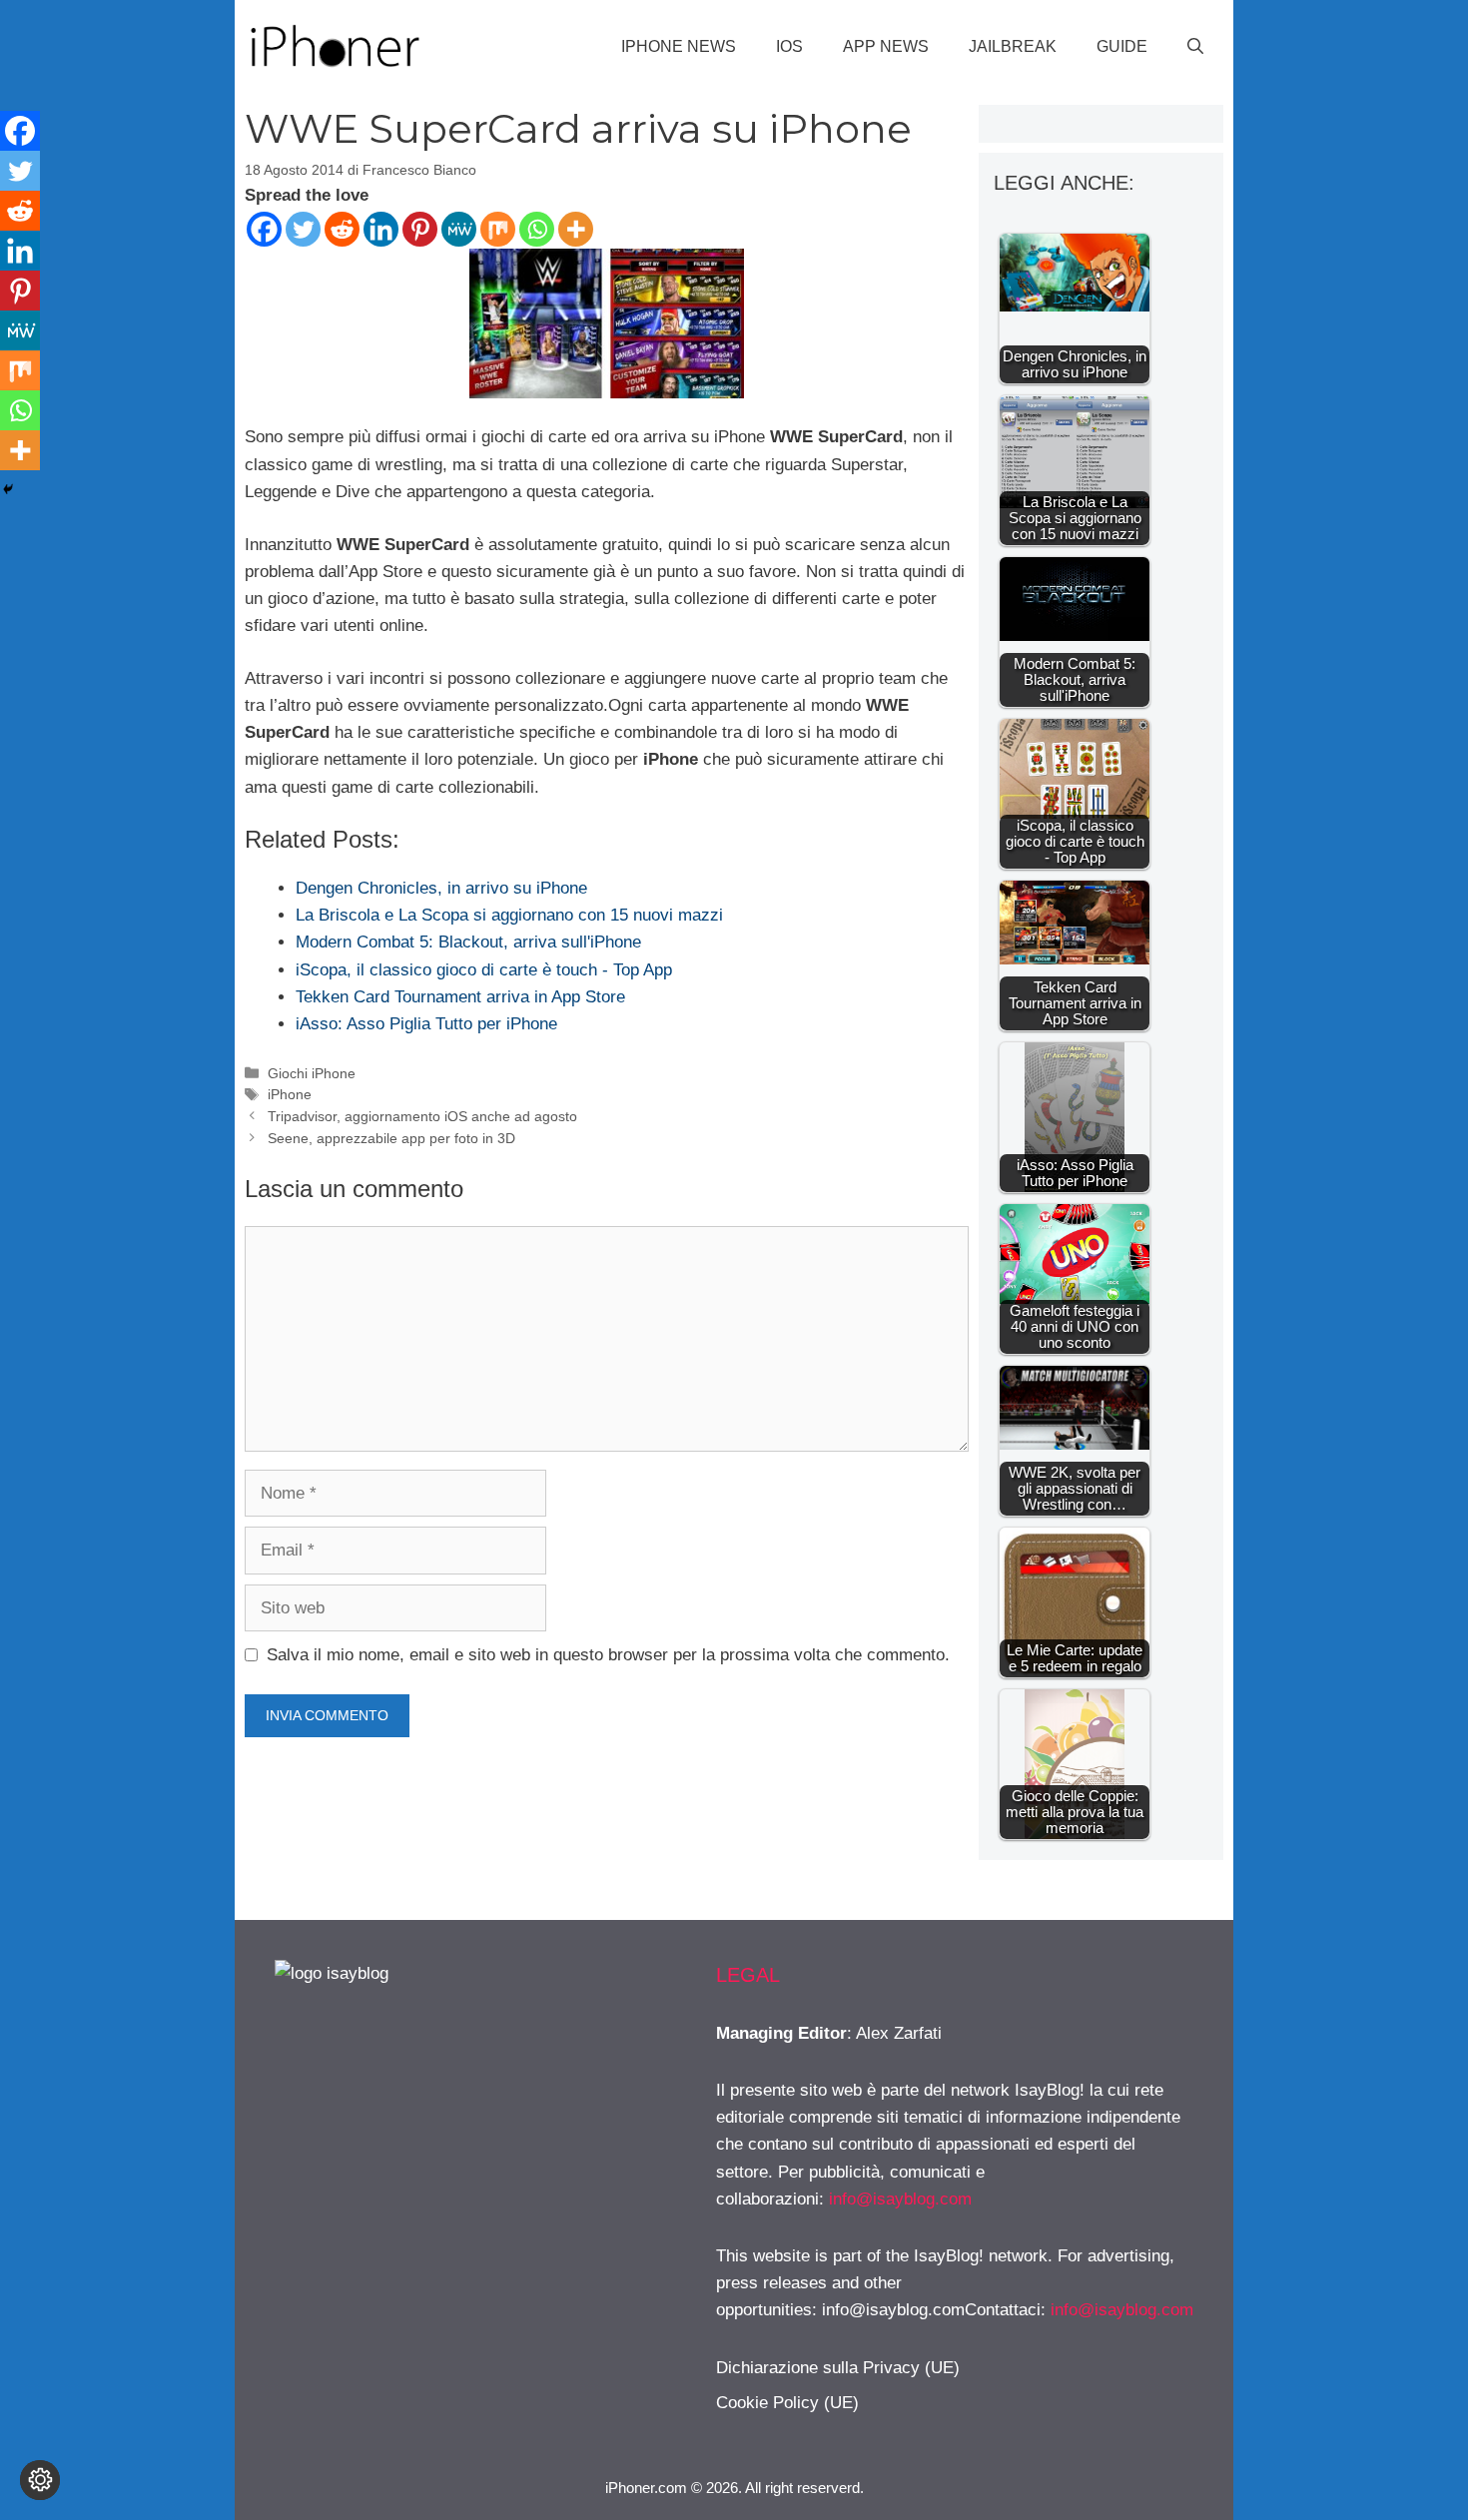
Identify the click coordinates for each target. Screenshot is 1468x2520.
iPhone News (679, 46)
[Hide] (8, 489)
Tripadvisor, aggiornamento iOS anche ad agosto (422, 1116)
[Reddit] (342, 229)
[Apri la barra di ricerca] (1195, 47)
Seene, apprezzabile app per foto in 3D (391, 1138)
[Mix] (498, 229)
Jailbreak (1013, 46)
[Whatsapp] (537, 229)
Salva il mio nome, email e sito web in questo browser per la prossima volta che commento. (608, 1655)
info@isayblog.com (900, 2199)
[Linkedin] (381, 229)
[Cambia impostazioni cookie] (40, 2480)
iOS (789, 46)
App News (886, 46)
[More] (576, 229)
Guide (1122, 46)
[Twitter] (303, 229)
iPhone (290, 1094)
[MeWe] (459, 229)
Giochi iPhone (312, 1073)
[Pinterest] (420, 229)
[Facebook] (264, 229)
